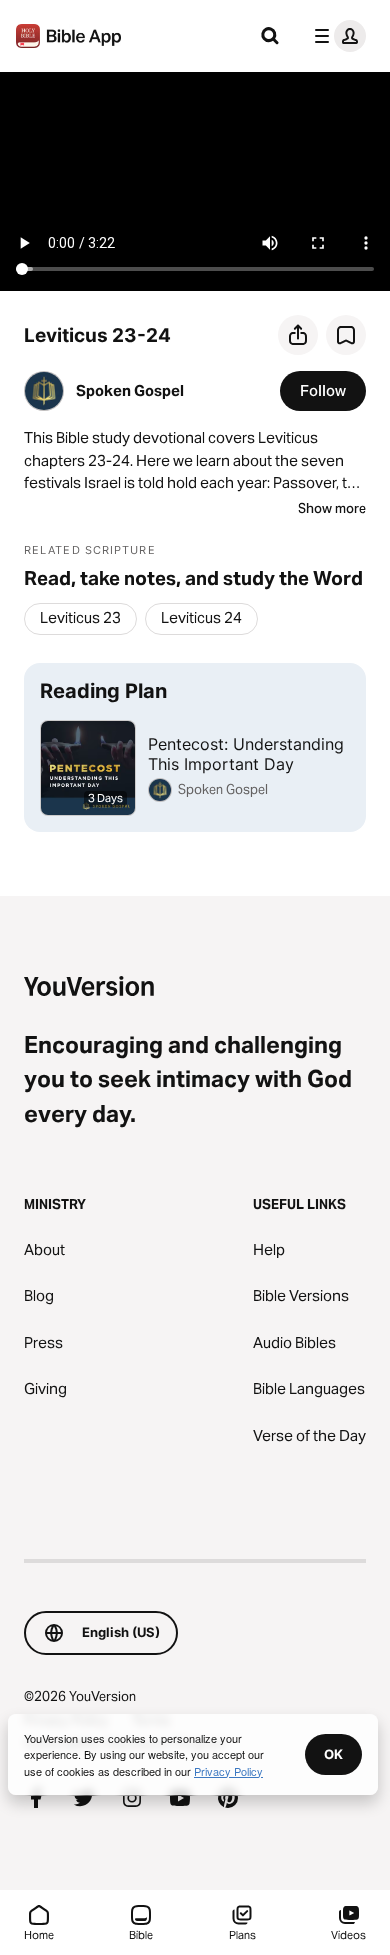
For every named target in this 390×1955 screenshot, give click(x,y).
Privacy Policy (228, 1771)
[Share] (298, 335)
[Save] (346, 335)
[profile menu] (336, 36)
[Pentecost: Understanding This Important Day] (195, 747)
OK (333, 1754)
